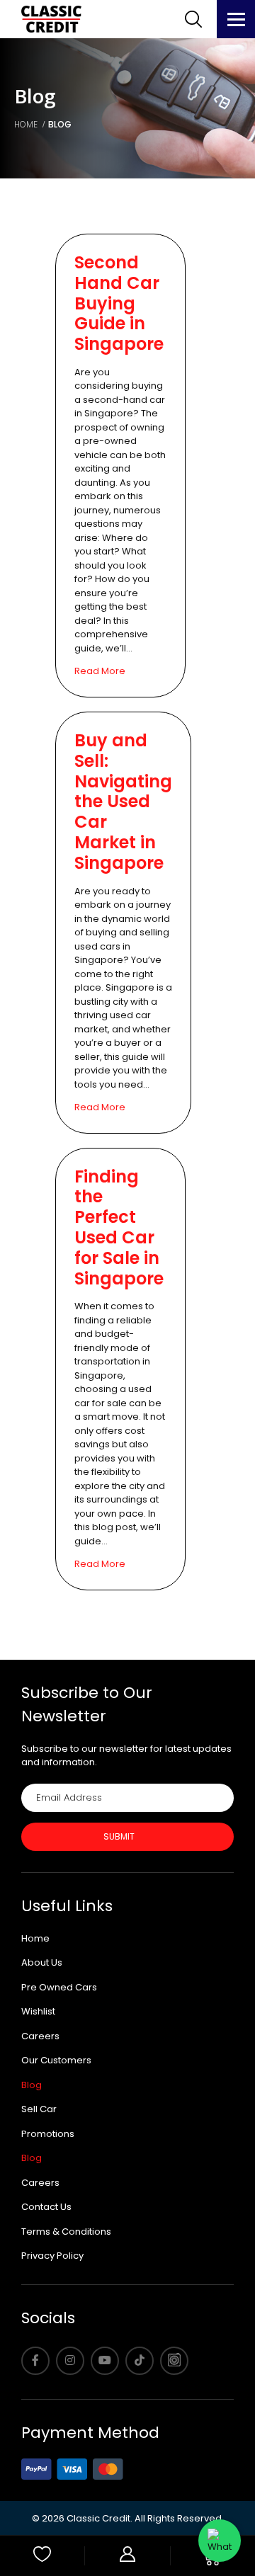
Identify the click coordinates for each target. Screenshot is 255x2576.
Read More (100, 671)
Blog (32, 2085)
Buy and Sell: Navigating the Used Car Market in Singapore (123, 802)
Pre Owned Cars (59, 1987)
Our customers (56, 2060)
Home (35, 1938)
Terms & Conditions (66, 2232)
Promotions (48, 2134)
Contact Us (46, 2207)
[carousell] (174, 2361)
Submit (119, 1836)
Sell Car (39, 2109)
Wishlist (38, 2011)
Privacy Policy (52, 2256)
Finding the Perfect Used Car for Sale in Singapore (119, 1227)
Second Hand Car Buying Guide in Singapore (119, 303)
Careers (40, 2036)
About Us (42, 1962)
